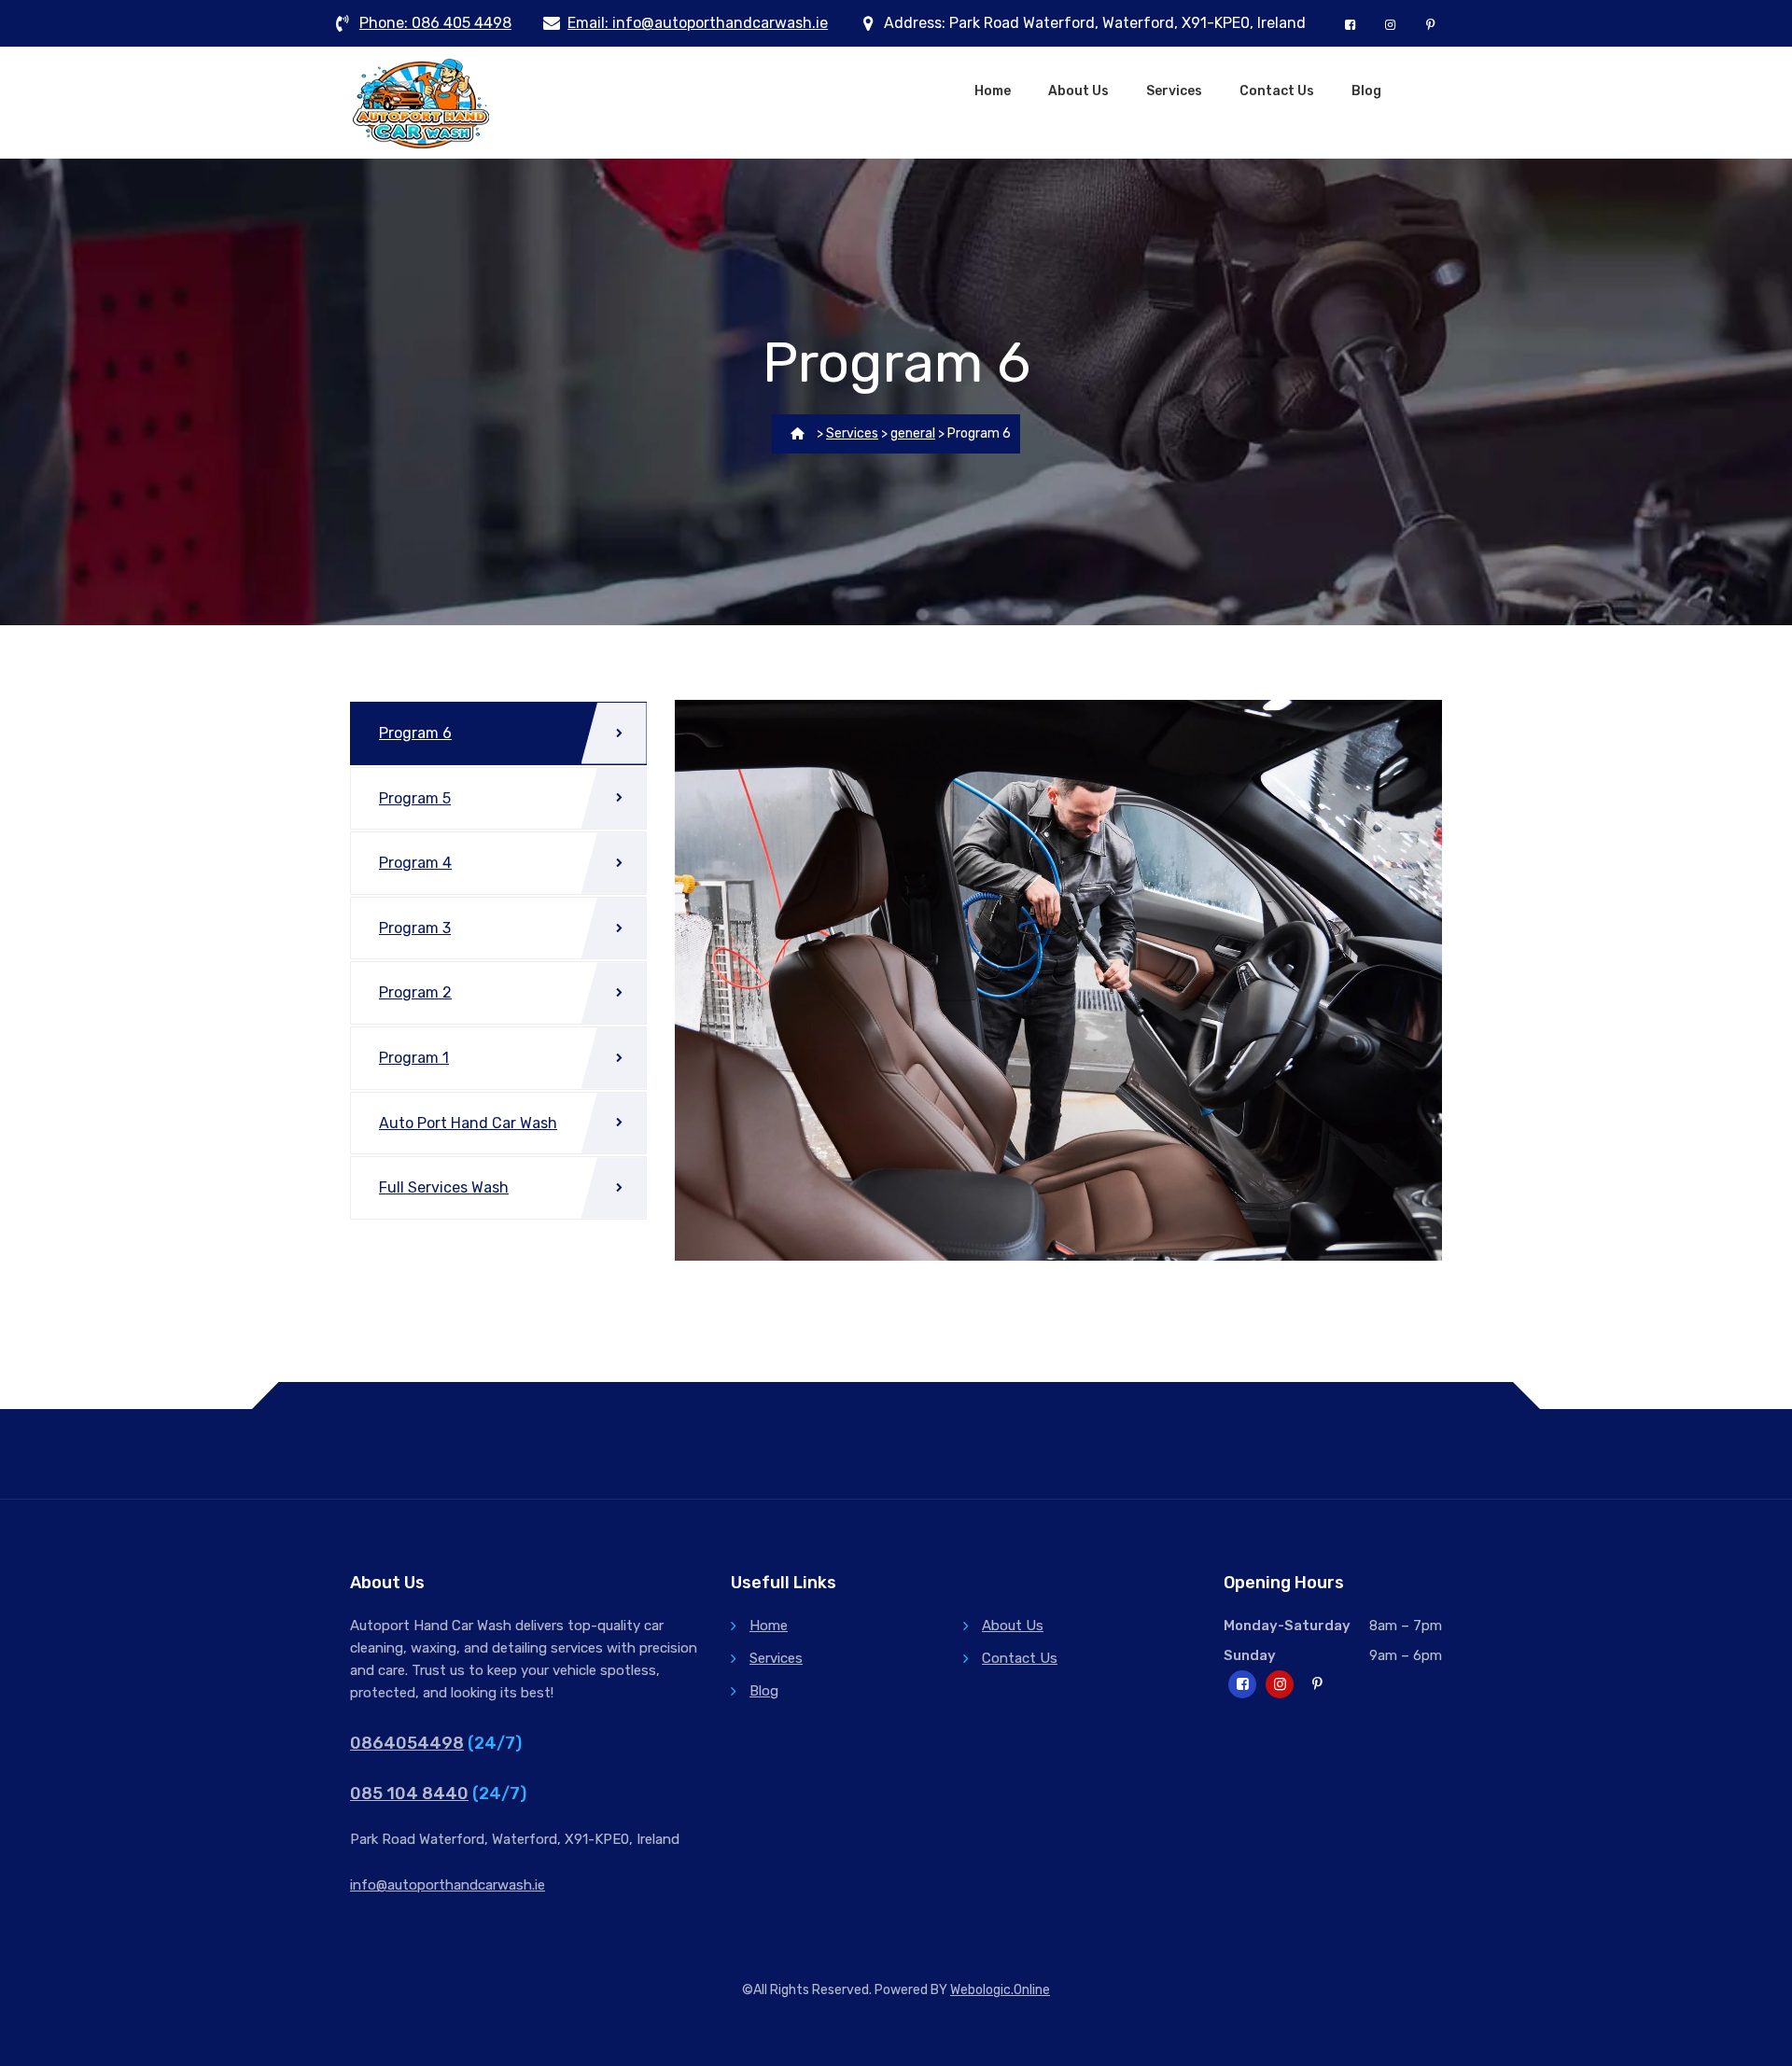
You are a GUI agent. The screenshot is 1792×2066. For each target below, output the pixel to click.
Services (1174, 91)
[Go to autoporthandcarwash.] (798, 433)
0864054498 (407, 1743)
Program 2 (415, 992)
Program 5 (415, 798)
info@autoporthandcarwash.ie (448, 1885)
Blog (1366, 91)
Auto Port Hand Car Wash (468, 1123)
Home (993, 91)
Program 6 (415, 733)
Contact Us (1277, 91)
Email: (698, 23)
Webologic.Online (1000, 1990)
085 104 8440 (409, 1794)
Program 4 (415, 863)
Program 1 (414, 1058)
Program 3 (415, 928)
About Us (1078, 91)
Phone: (435, 23)
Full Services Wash (444, 1187)
